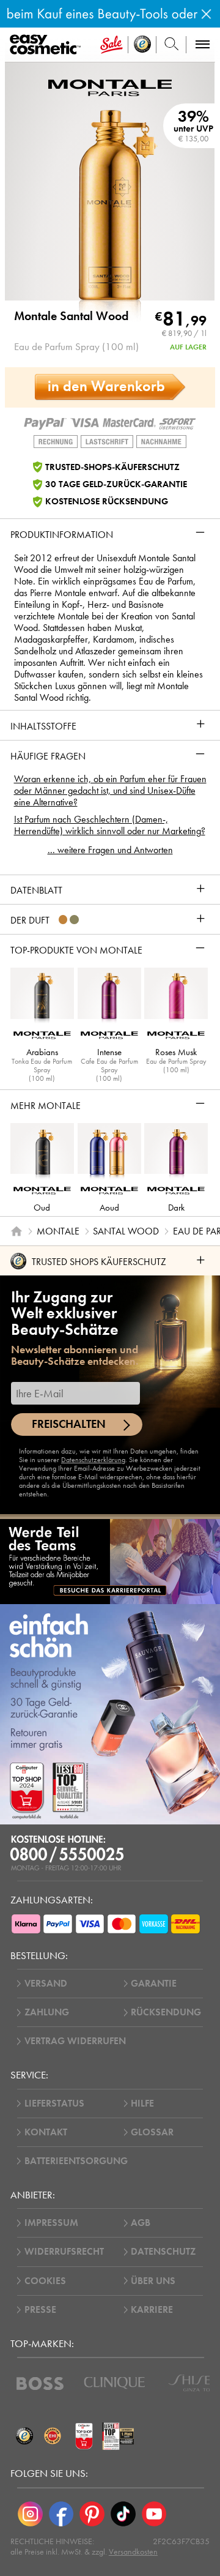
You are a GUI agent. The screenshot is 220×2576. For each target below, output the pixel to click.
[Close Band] (206, 14)
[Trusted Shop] (142, 45)
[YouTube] (154, 2514)
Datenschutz (163, 2252)
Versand (46, 1984)
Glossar (152, 2132)
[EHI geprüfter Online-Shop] (53, 2436)
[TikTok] (123, 2514)
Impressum (51, 2223)
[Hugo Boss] (40, 2384)
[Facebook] (61, 2514)
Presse (40, 2310)
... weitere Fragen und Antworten (110, 850)
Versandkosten (133, 2552)
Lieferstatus (54, 2104)
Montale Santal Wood (71, 316)
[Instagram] (30, 2514)
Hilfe (142, 2104)
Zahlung (47, 2012)
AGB (141, 2223)
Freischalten (69, 1424)
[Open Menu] (47, 45)
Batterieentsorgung (76, 2161)
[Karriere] (110, 1561)
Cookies (45, 2281)
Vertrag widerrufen (75, 2041)
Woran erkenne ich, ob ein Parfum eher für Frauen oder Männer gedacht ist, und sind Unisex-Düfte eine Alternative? (110, 790)
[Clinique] (115, 2383)
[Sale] (112, 45)
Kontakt (46, 2132)
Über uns (153, 2281)
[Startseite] (16, 1231)
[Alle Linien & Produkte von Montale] (110, 86)
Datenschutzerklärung (93, 1460)
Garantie (154, 1984)
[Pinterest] (92, 2514)
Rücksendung (166, 2012)
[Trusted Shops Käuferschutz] (24, 2436)
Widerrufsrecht (64, 2252)
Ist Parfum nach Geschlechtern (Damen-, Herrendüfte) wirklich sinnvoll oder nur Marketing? (110, 825)
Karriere (152, 2310)
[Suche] (171, 45)
